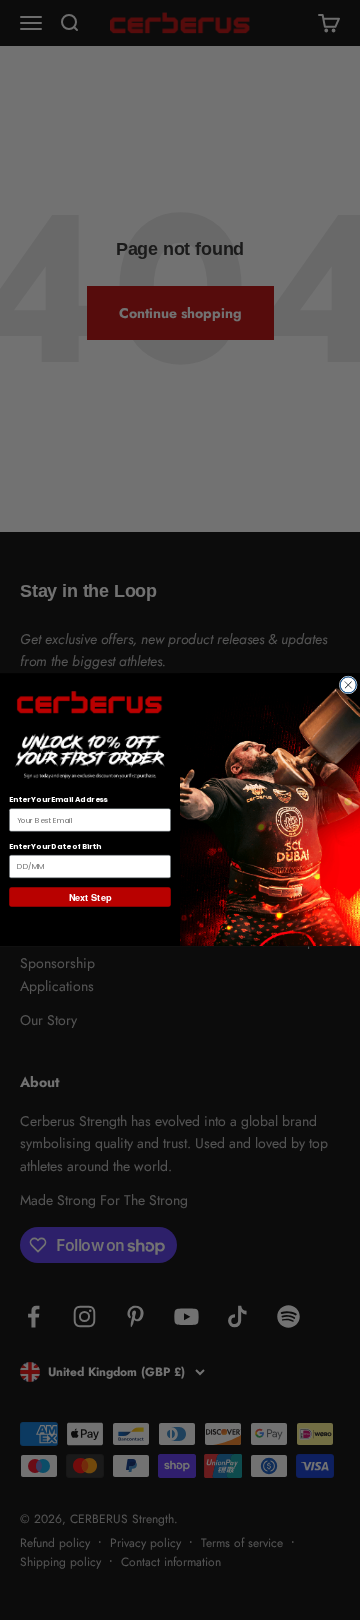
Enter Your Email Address (58, 800)
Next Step (90, 897)
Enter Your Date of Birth (55, 847)
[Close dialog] (348, 685)
